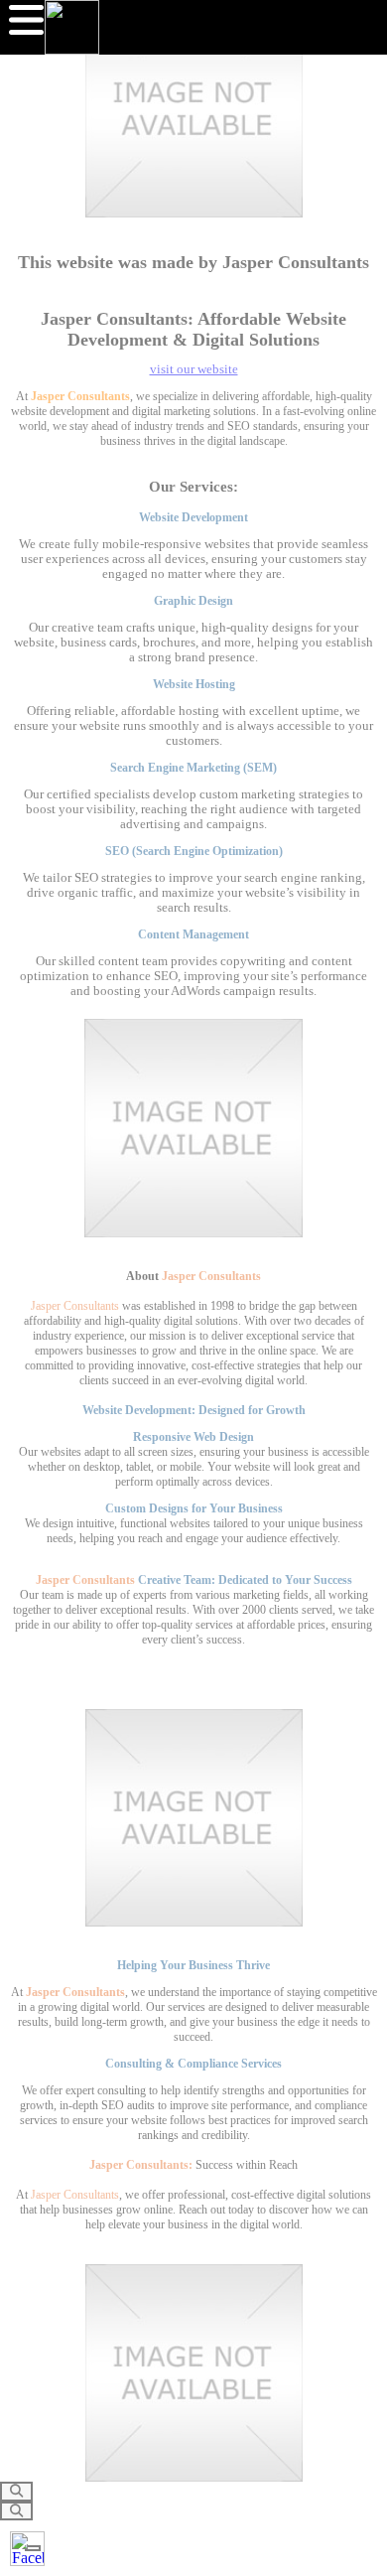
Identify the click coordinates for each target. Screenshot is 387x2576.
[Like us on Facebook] (27, 2549)
